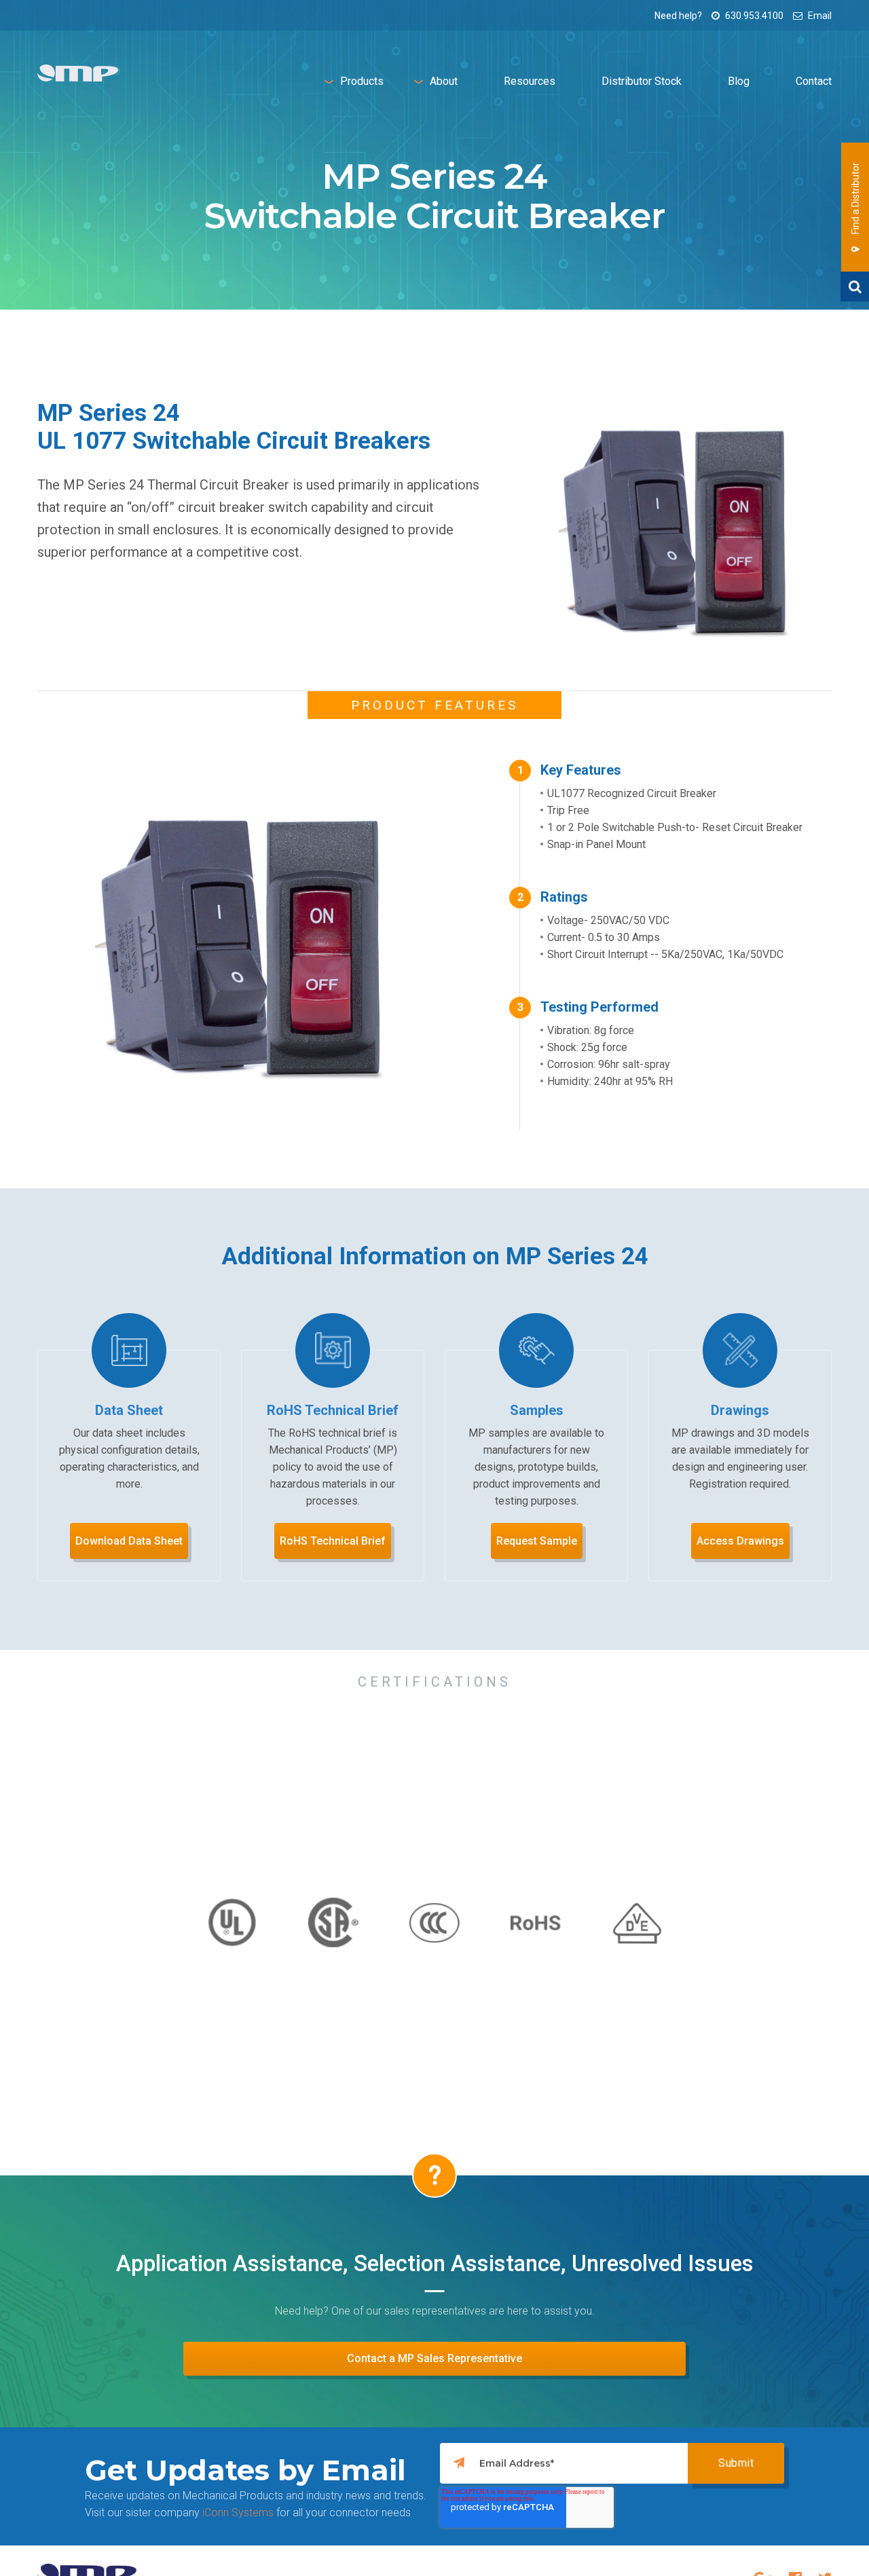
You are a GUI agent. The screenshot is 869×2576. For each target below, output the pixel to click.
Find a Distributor (855, 199)
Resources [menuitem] (530, 81)
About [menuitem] (444, 81)
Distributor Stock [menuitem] (642, 81)
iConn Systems (238, 2513)
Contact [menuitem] (814, 81)
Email (819, 16)
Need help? (678, 16)
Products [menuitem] (362, 81)
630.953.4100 (753, 16)
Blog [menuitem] (739, 81)
